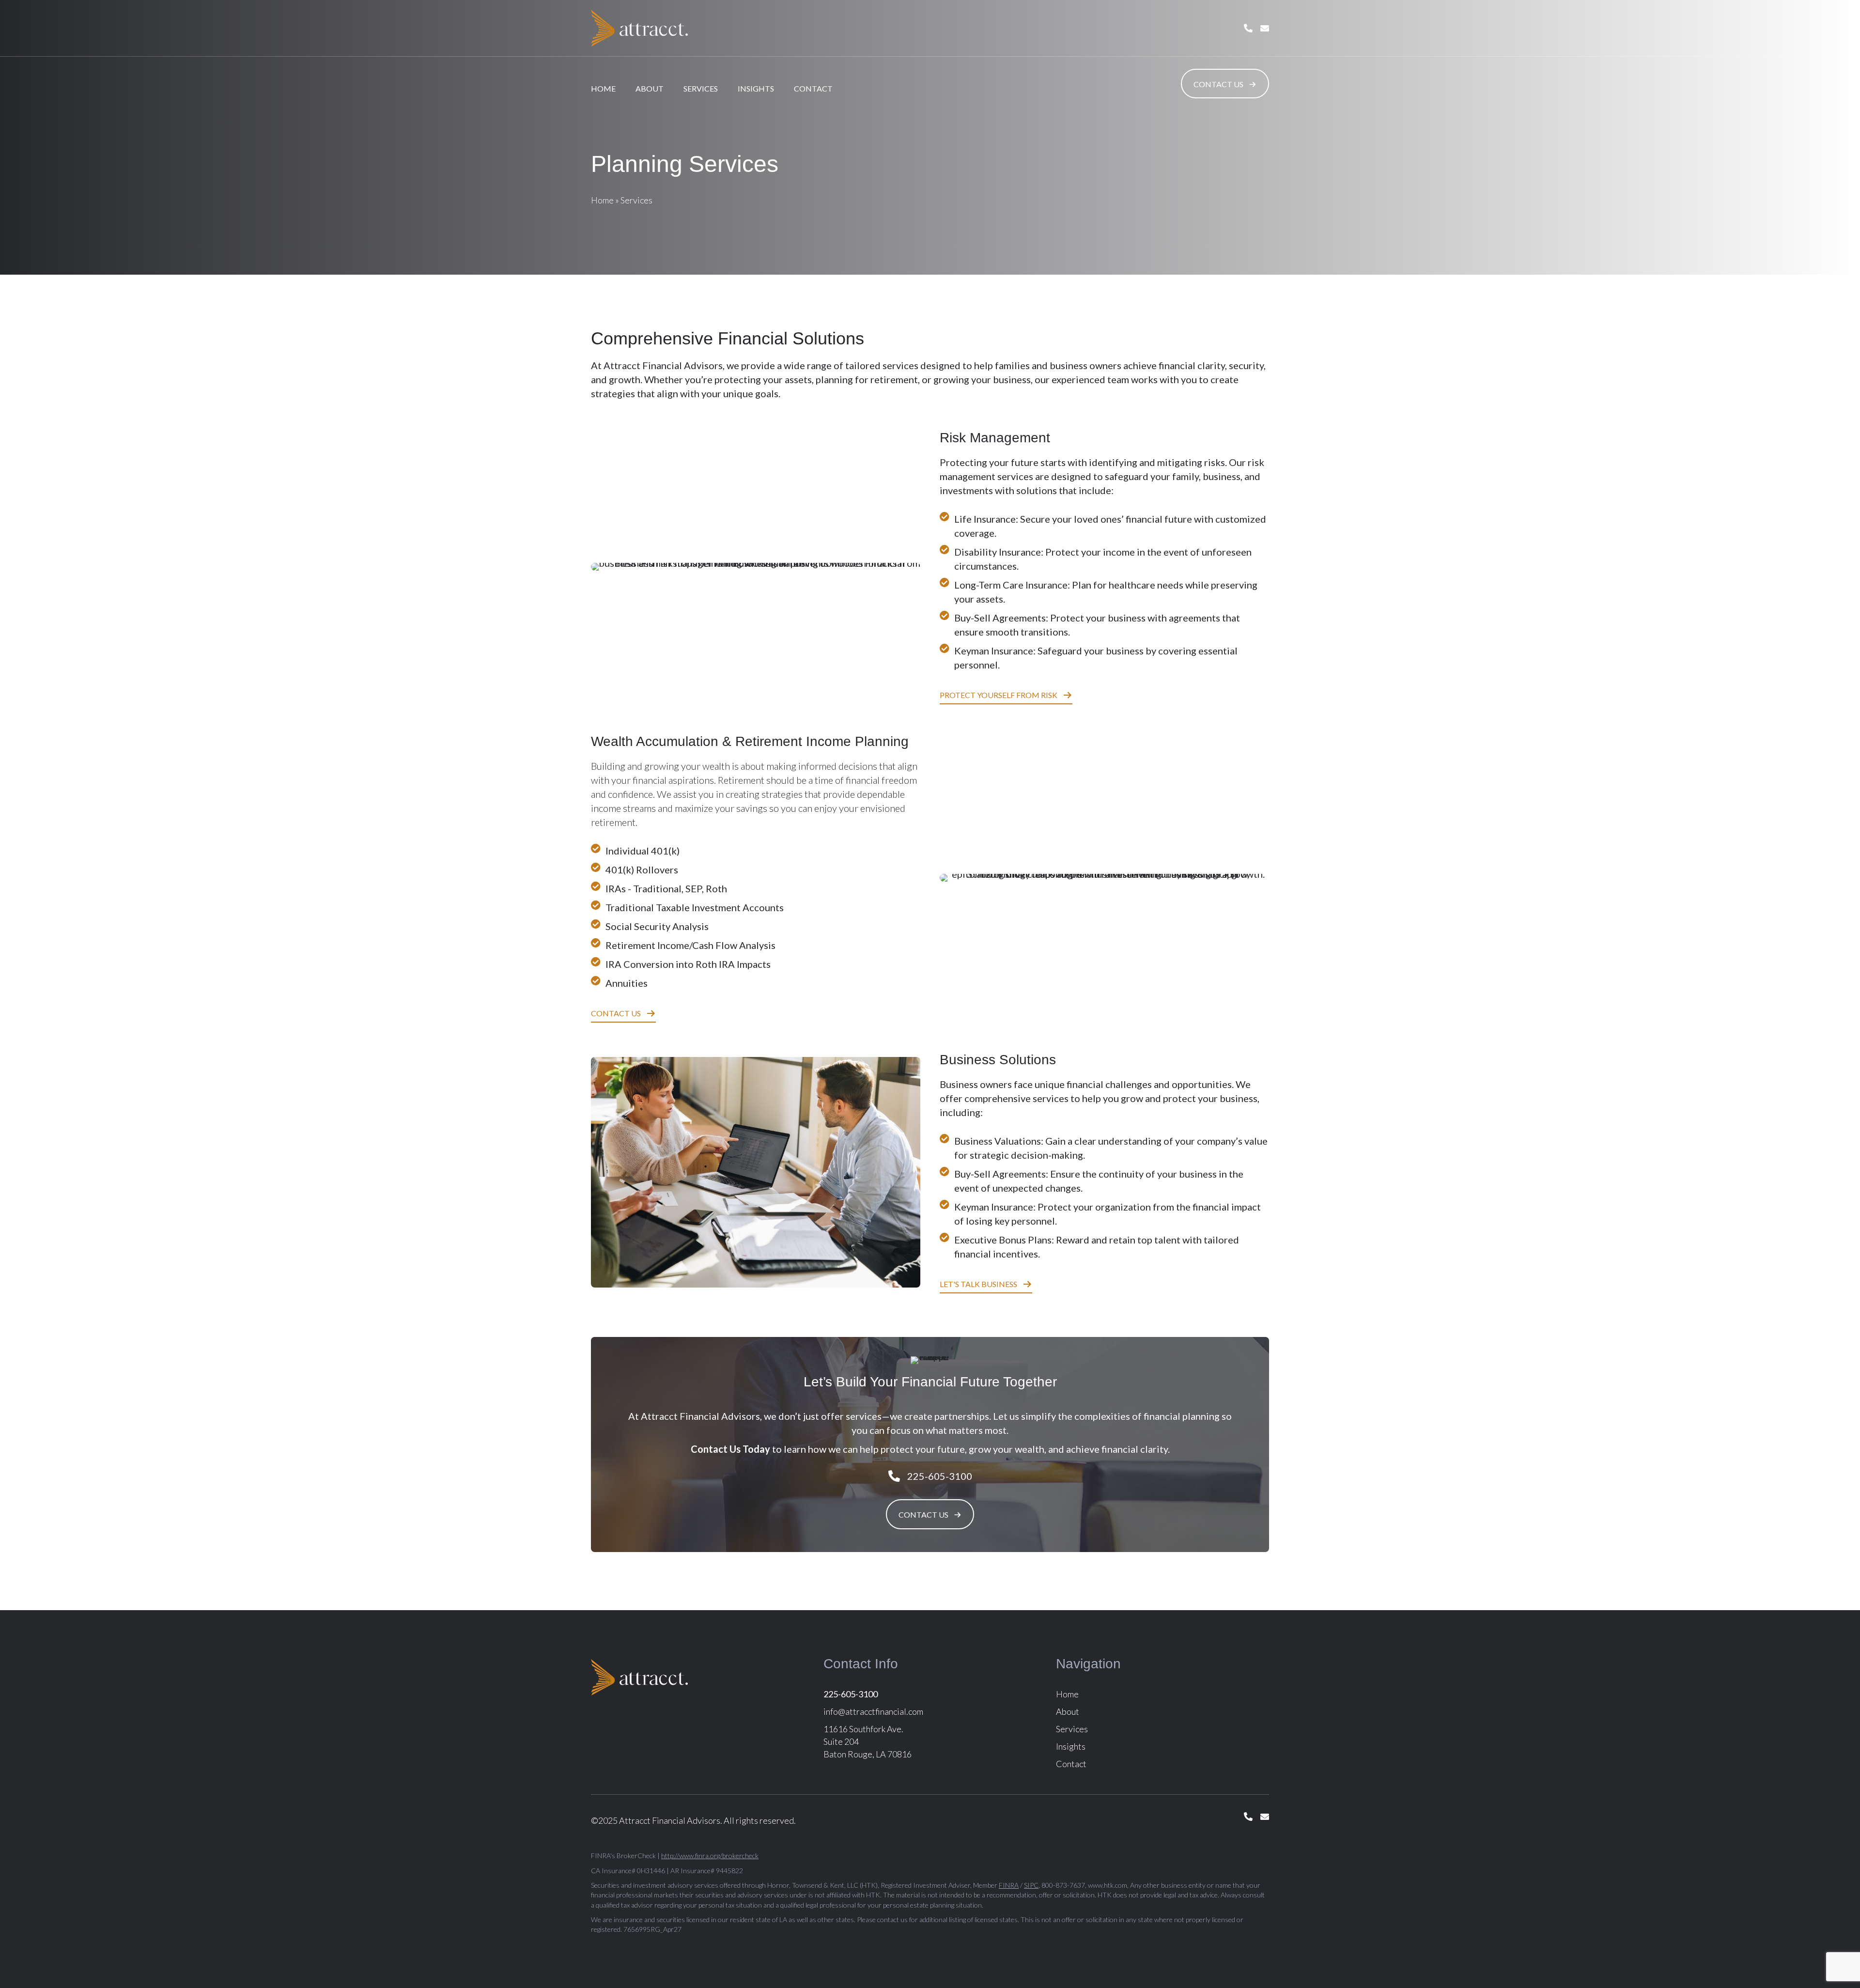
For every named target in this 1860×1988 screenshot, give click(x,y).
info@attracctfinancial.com (873, 1711)
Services (701, 88)
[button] (1225, 84)
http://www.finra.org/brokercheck (710, 1856)
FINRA (1009, 1885)
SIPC (1031, 1885)
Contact (813, 88)
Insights (756, 88)
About (650, 88)
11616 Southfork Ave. (863, 1729)
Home (603, 88)
